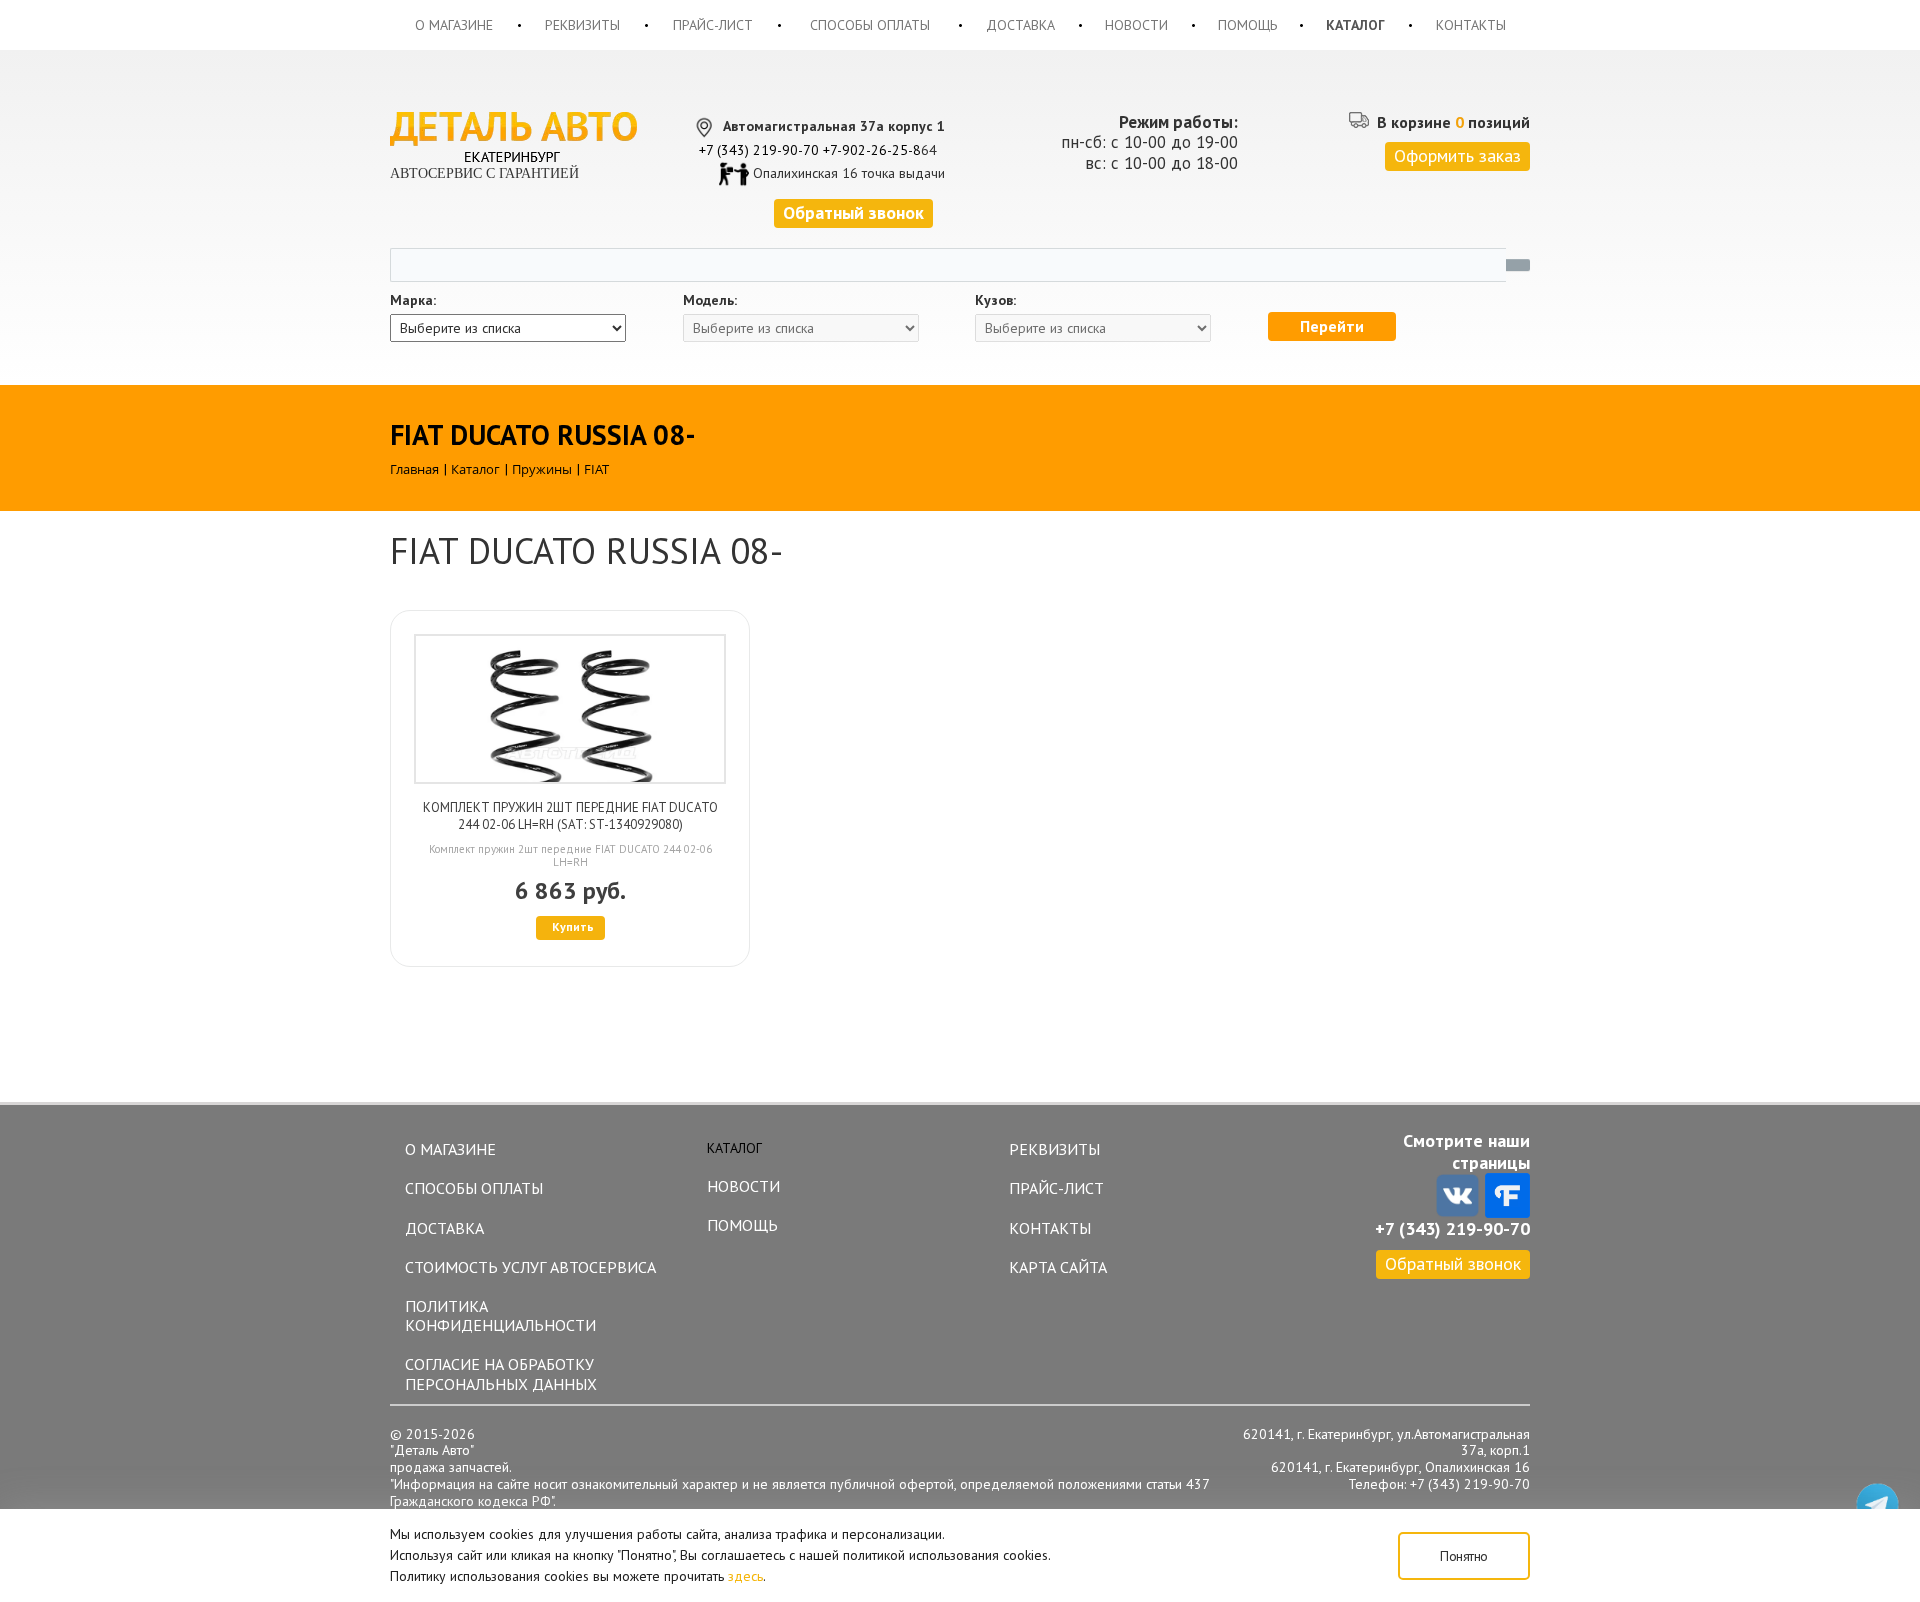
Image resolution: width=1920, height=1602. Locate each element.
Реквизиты (582, 25)
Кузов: (995, 300)
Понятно (1464, 1556)
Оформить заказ (1457, 155)
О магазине (454, 25)
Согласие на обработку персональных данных (501, 1373)
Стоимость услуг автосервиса (530, 1267)
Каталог (1355, 25)
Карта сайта (1058, 1267)
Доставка (1020, 25)
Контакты (1471, 25)
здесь (745, 1576)
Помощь (1247, 25)
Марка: (413, 300)
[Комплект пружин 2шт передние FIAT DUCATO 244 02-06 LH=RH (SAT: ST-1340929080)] (570, 709)
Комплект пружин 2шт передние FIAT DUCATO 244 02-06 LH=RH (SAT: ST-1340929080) (570, 816)
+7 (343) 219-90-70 (759, 150)
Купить (573, 926)
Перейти (1332, 326)
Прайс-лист (713, 25)
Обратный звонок (1453, 1263)
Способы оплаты (870, 25)
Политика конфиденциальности (500, 1315)
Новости (1136, 25)
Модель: (710, 300)
